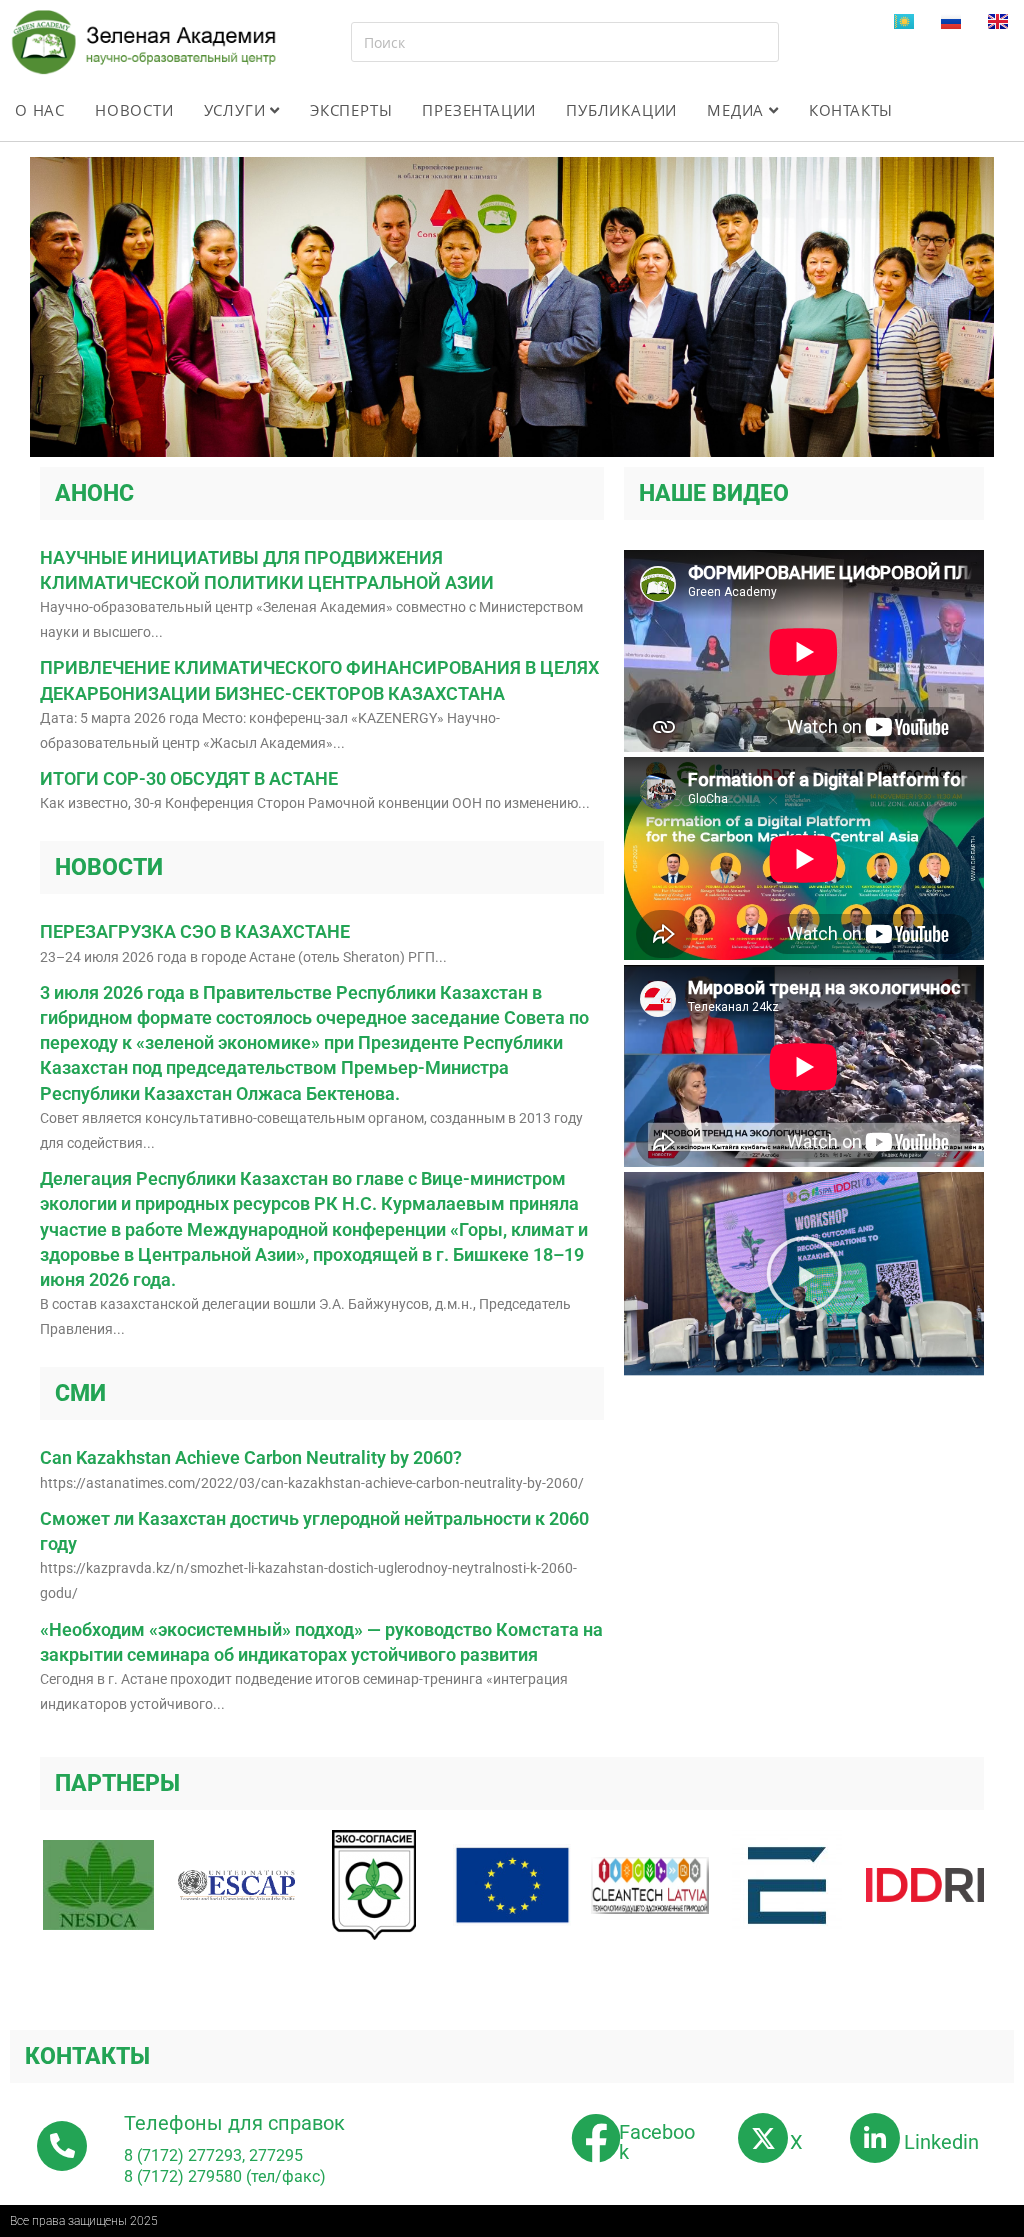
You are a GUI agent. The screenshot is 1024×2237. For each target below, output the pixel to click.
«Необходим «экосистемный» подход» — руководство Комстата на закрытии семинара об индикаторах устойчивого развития (321, 1642)
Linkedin (941, 2142)
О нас (40, 110)
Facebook (657, 2142)
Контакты (851, 110)
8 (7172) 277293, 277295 (213, 2155)
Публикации (621, 110)
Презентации (479, 110)
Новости (134, 110)
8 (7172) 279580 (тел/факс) (225, 2176)
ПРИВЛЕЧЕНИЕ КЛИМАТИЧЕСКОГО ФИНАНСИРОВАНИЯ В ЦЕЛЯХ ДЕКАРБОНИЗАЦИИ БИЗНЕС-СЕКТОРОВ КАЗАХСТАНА (319, 680)
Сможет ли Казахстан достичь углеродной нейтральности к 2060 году (314, 1531)
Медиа (738, 110)
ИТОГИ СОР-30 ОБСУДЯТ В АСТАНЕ (189, 778)
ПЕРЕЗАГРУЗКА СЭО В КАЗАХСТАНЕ (195, 931)
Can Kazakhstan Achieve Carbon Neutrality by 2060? (251, 1457)
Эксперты (351, 110)
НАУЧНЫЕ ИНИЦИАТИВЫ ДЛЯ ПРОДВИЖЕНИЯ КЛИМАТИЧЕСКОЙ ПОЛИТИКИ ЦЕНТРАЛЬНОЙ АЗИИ (267, 570)
